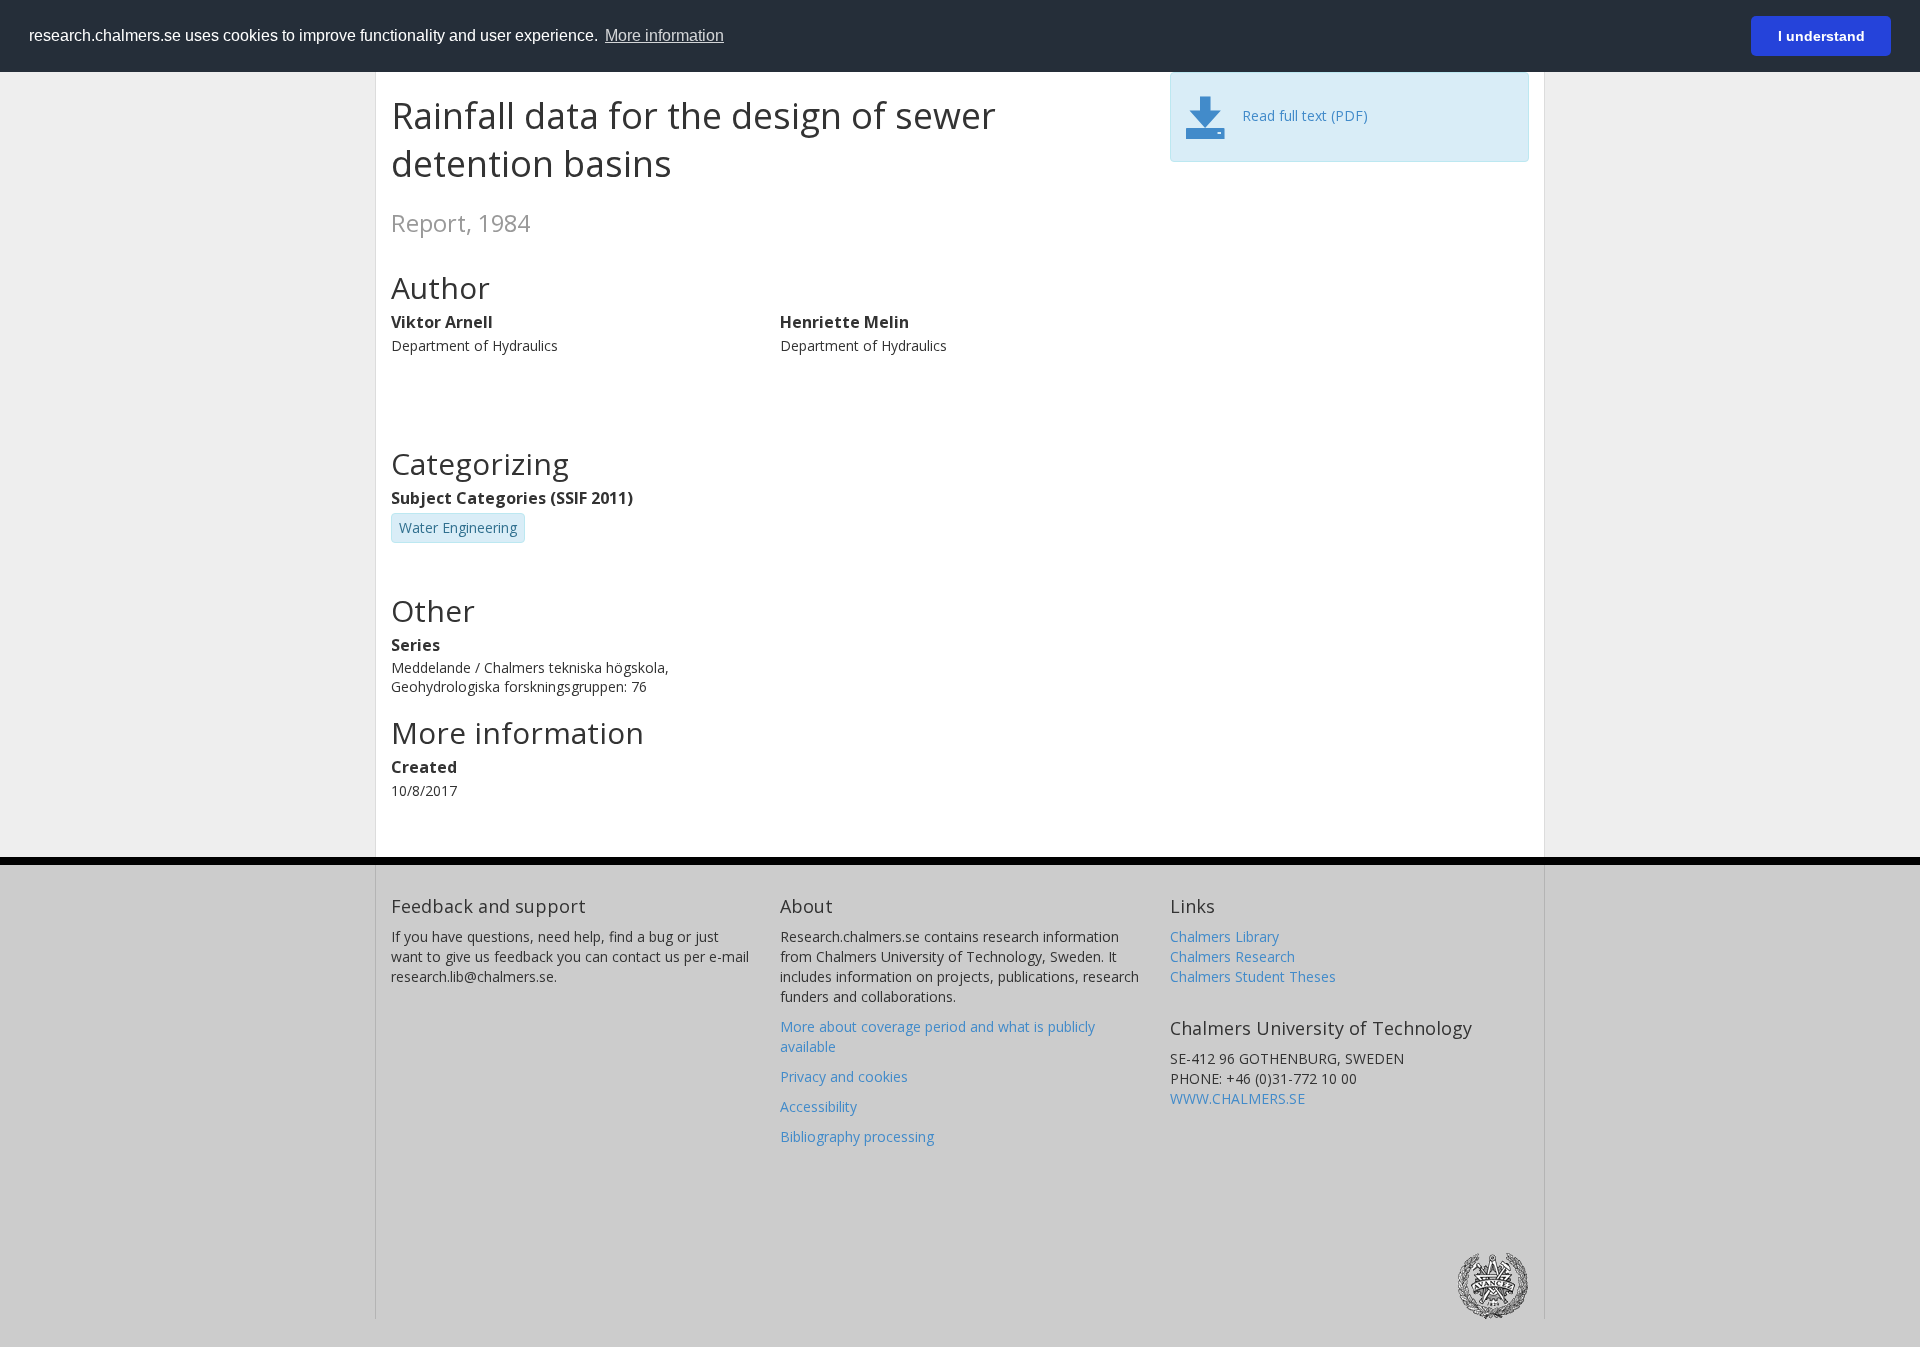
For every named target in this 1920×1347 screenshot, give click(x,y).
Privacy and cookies (844, 1076)
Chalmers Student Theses (1253, 976)
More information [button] (664, 35)
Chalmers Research (1232, 956)
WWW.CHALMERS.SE (1237, 1098)
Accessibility (818, 1106)
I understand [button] (1821, 36)
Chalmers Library (1224, 936)
